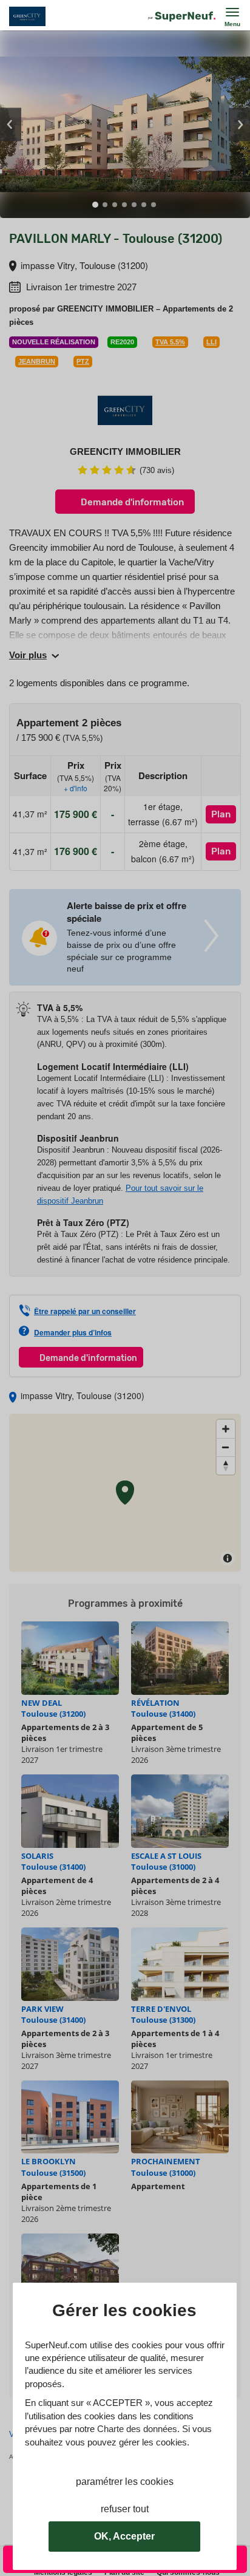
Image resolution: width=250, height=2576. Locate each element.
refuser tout (125, 2509)
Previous (11, 124)
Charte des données (137, 2429)
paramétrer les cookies (125, 2482)
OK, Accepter (124, 2536)
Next (239, 124)
